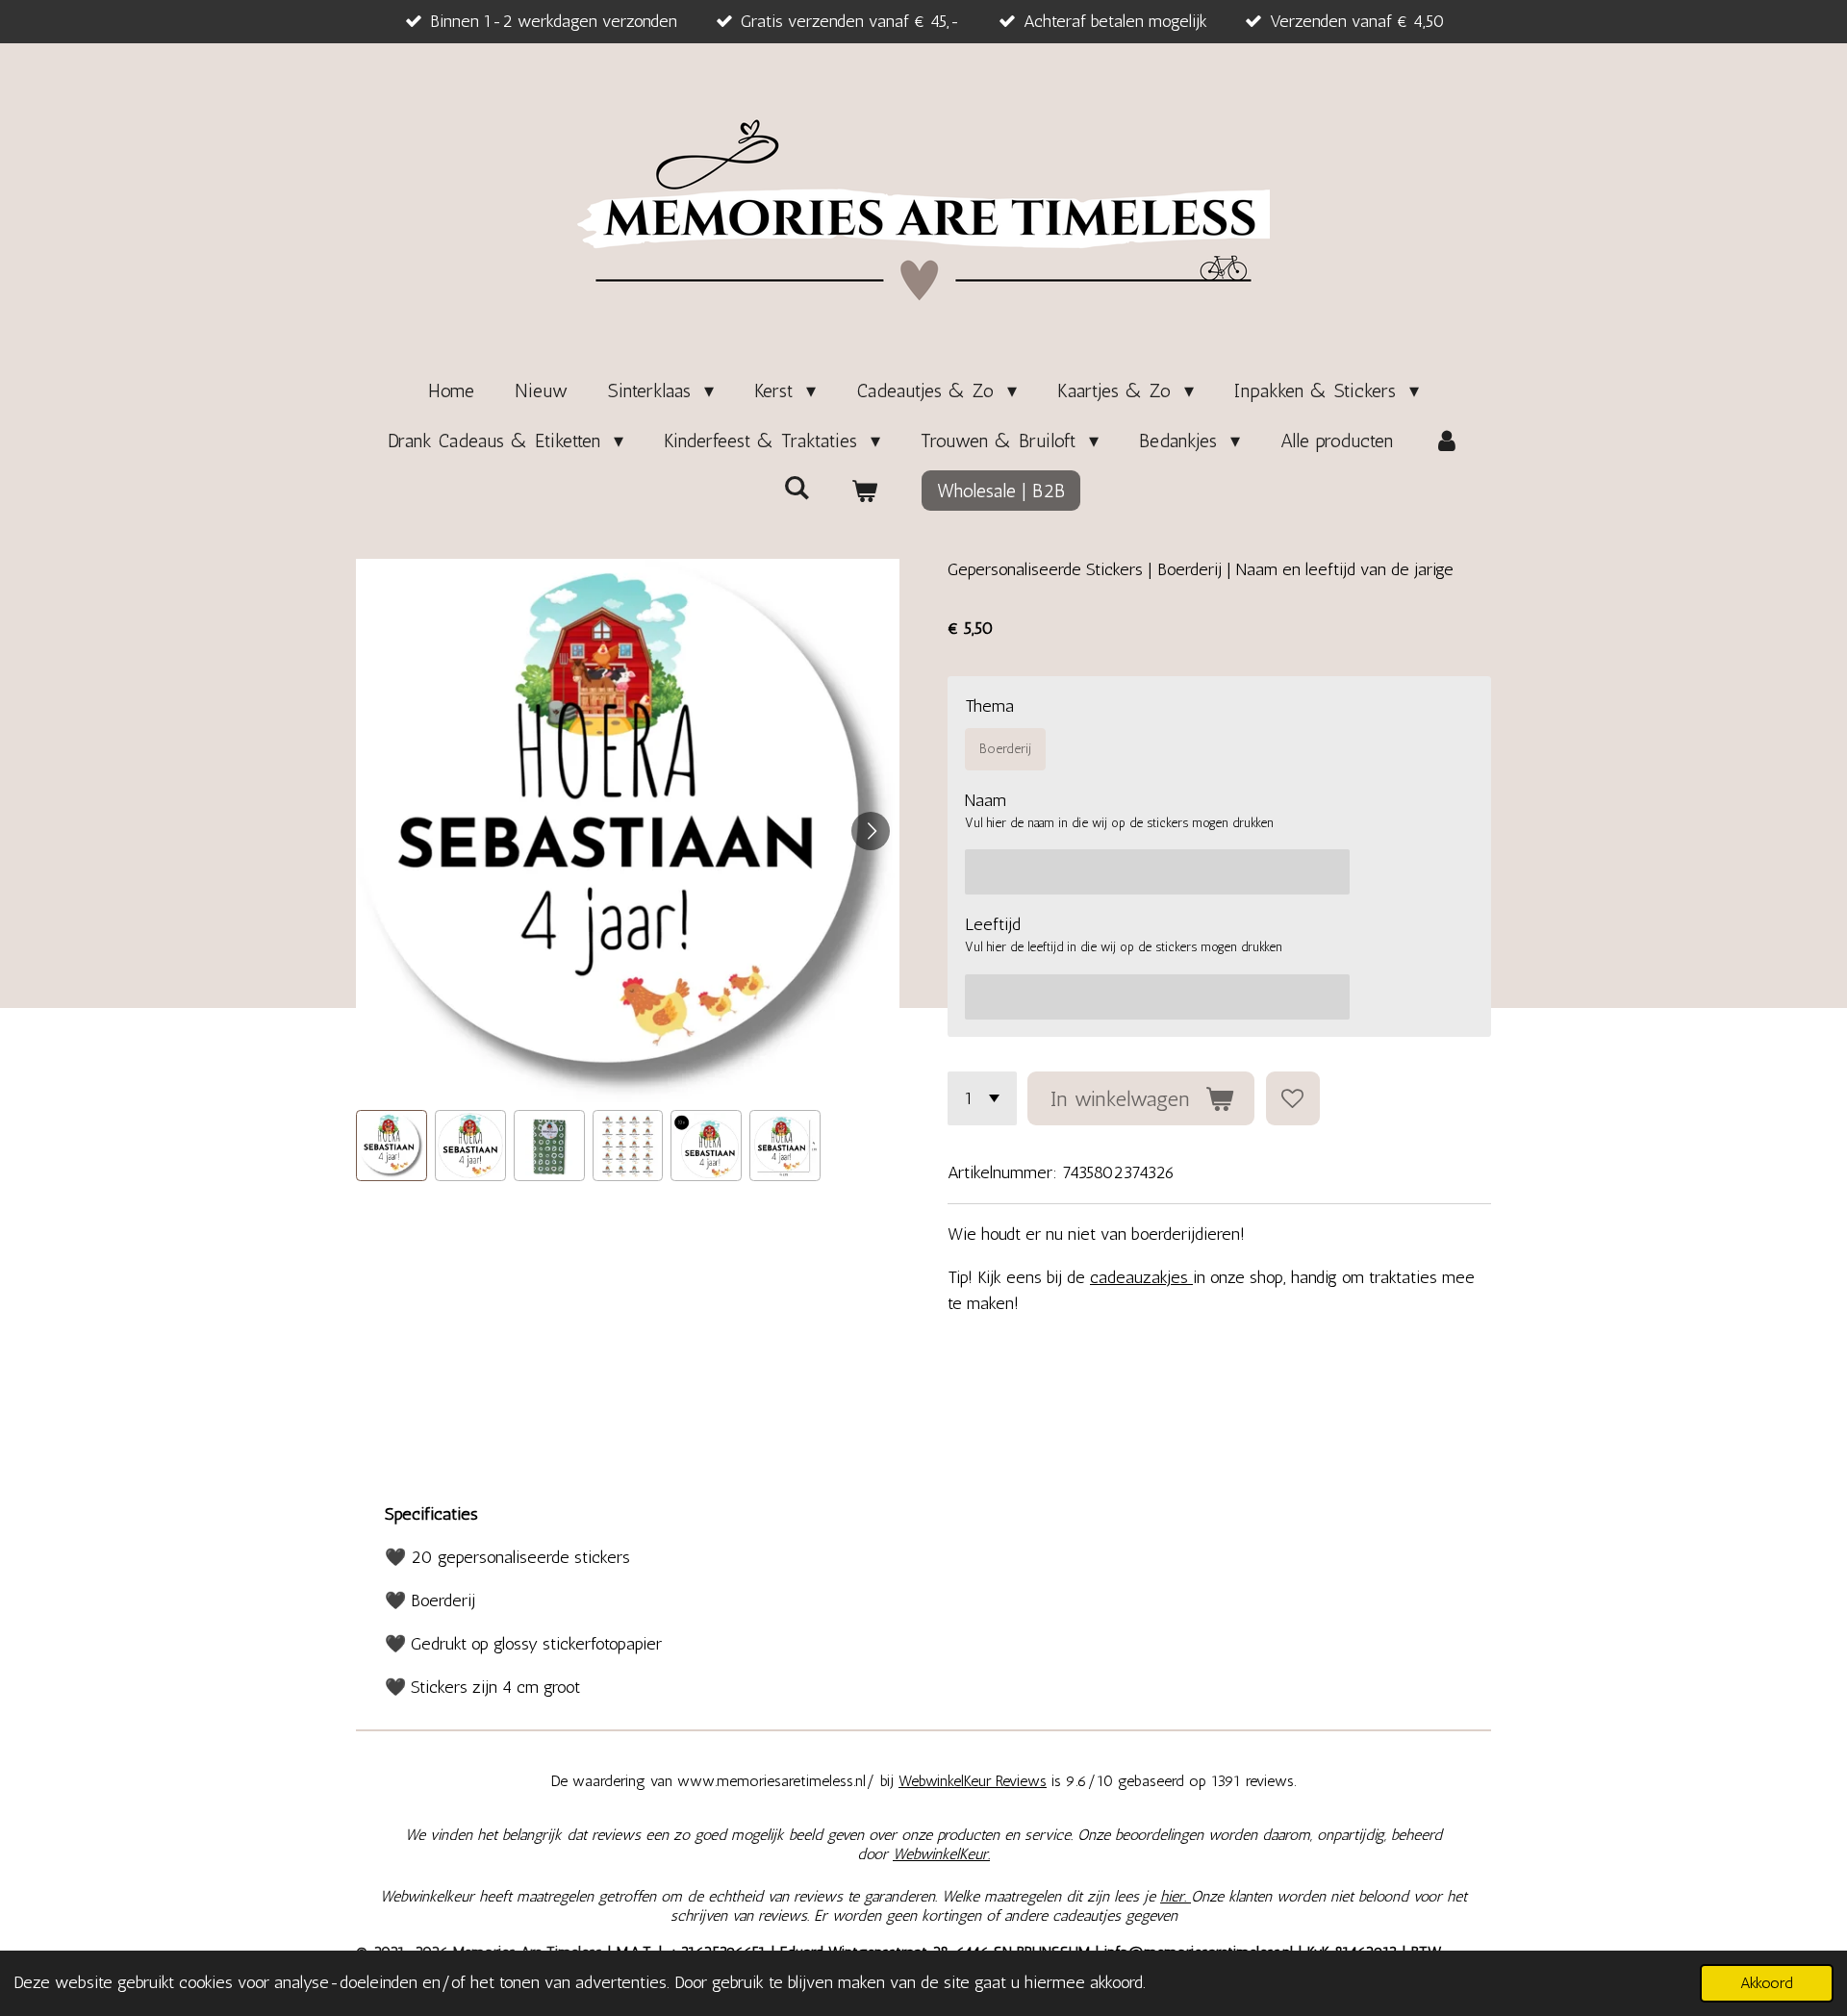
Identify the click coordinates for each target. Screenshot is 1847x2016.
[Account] (1447, 441)
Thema (989, 706)
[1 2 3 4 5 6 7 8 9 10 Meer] (982, 1098)
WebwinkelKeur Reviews (973, 1781)
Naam (986, 800)
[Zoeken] (797, 488)
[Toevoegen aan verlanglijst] (1293, 1098)
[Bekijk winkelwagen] (864, 491)
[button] (392, 1146)
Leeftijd (993, 924)
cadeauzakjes (1141, 1277)
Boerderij (1005, 749)
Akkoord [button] (1767, 1983)
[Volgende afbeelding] (871, 831)
